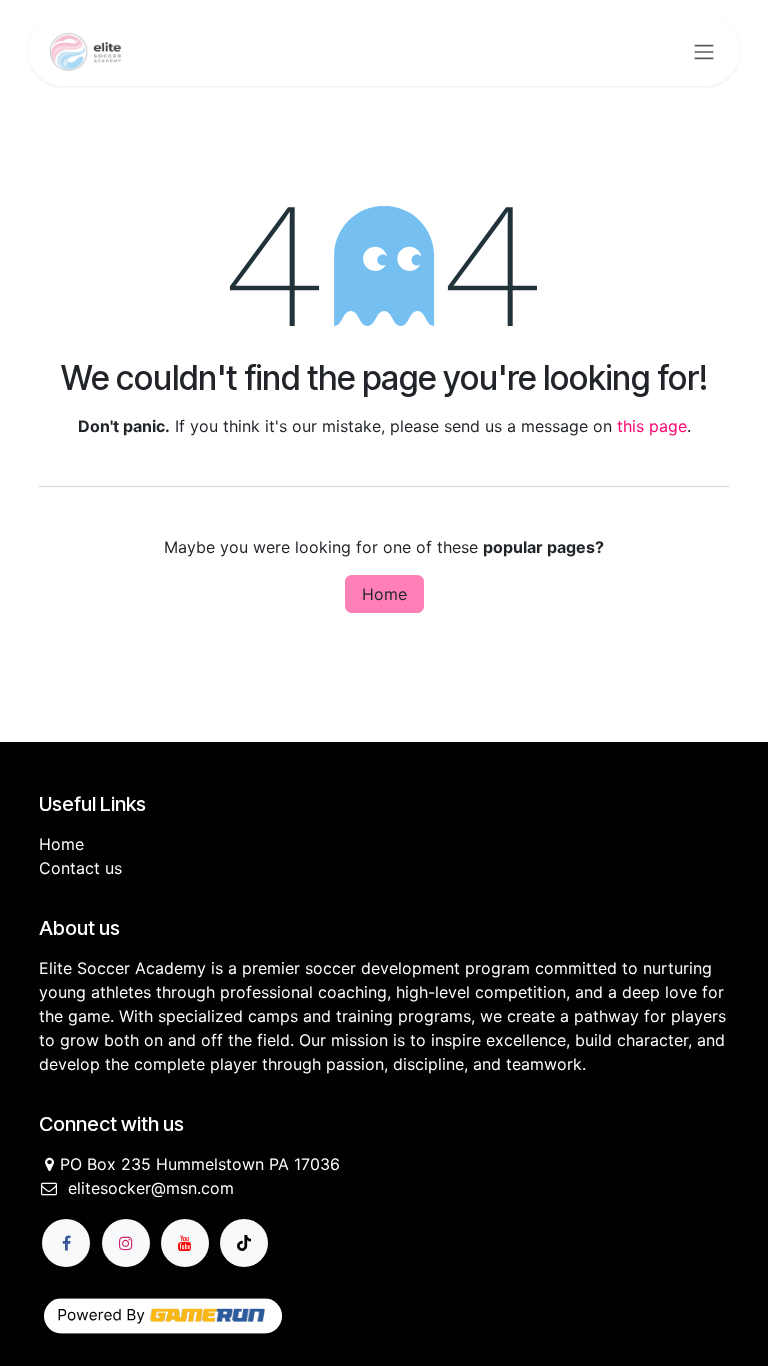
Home (384, 594)
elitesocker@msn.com (151, 1188)
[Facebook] (66, 1243)
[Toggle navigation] (704, 51)
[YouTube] (185, 1243)
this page (652, 426)
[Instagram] (126, 1243)
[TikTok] (244, 1243)
